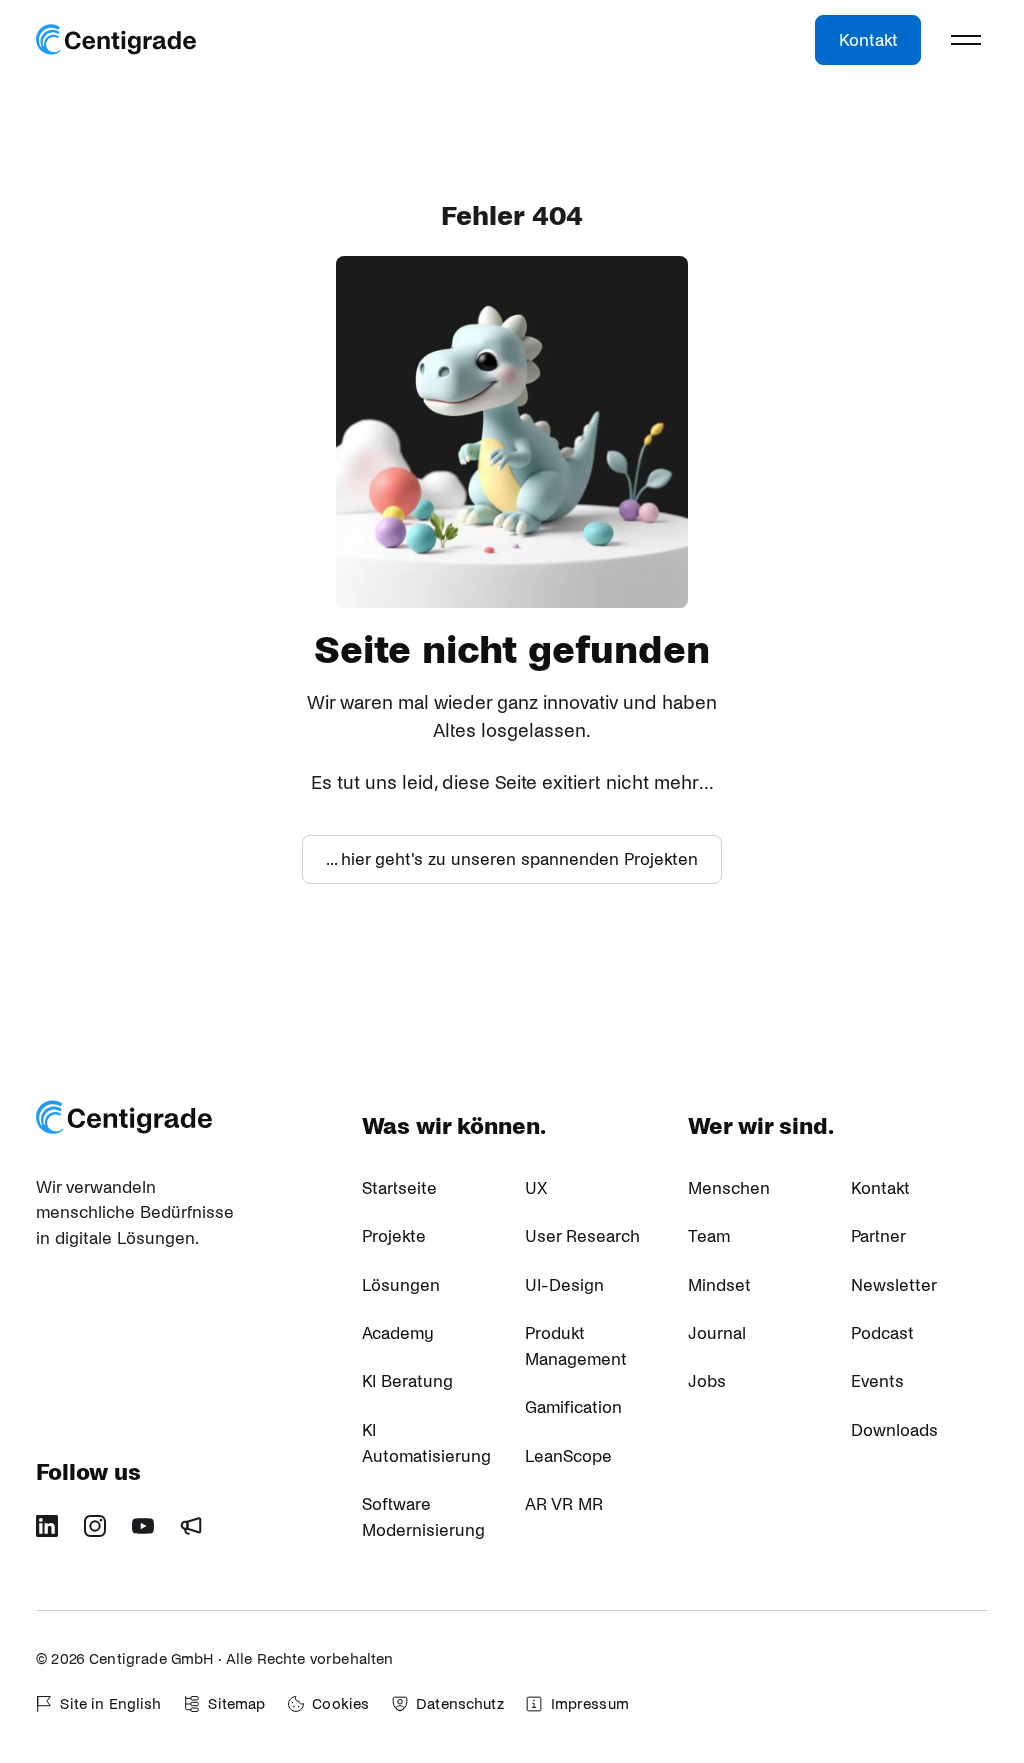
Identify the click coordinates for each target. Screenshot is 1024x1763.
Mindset (719, 1285)
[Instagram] (102, 1533)
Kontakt (868, 40)
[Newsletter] (198, 1533)
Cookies (340, 1704)
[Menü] (966, 40)
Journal (717, 1333)
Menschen (729, 1188)
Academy (398, 1333)
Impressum (590, 1704)
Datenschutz (460, 1704)
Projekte (394, 1236)
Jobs (707, 1381)
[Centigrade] (116, 40)
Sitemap (236, 1704)
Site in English (110, 1704)
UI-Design (564, 1285)
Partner (878, 1236)
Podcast (882, 1333)
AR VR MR (564, 1504)
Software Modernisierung (423, 1517)
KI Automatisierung (426, 1443)
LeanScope (568, 1456)
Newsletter (894, 1285)
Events (877, 1381)
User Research (582, 1236)
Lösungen (401, 1285)
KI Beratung (407, 1381)
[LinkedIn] (54, 1533)
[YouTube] (150, 1533)
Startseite (399, 1188)
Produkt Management (576, 1346)
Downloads (894, 1430)
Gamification (573, 1407)
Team (709, 1236)
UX (536, 1188)
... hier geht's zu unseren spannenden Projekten (512, 859)
